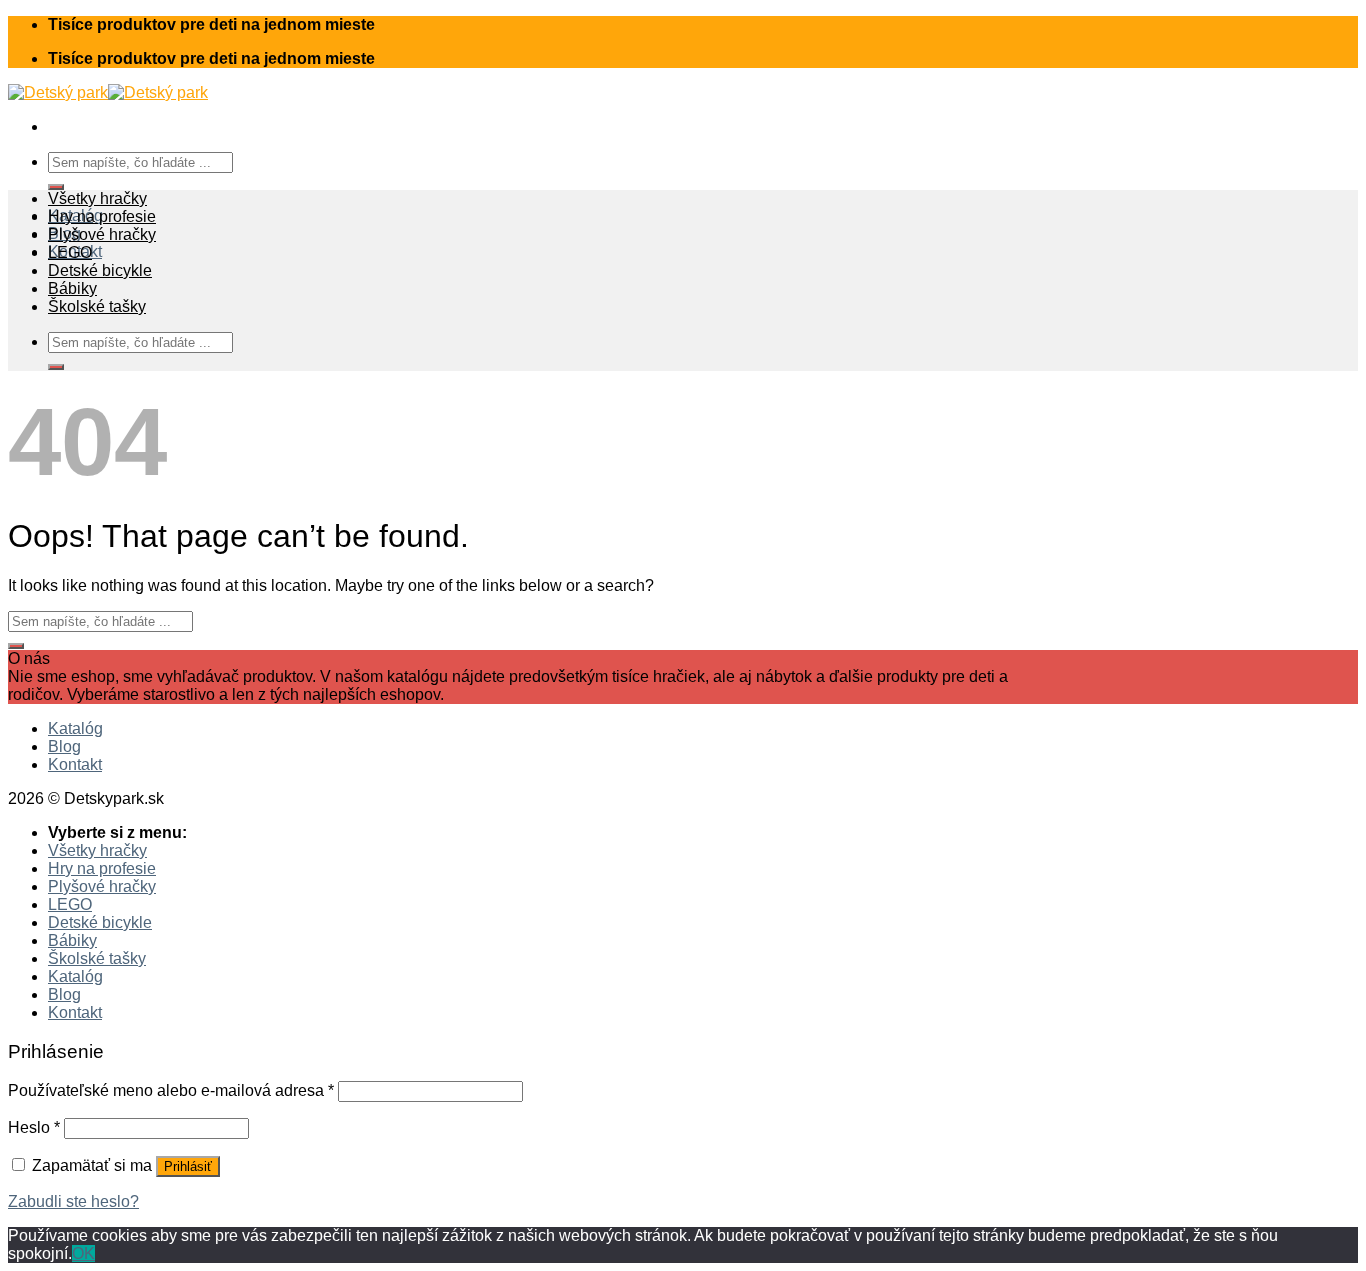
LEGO (70, 252)
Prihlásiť (188, 1166)
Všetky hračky (97, 198)
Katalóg (75, 728)
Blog (64, 746)
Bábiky (72, 288)
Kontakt (75, 764)
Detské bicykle (100, 270)
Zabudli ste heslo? (73, 1201)
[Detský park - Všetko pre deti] (108, 92)
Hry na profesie (102, 216)
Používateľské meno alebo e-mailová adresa (171, 1090)
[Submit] (56, 187)
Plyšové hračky (102, 234)
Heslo (34, 1127)
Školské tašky (97, 306)
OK (83, 1253)
